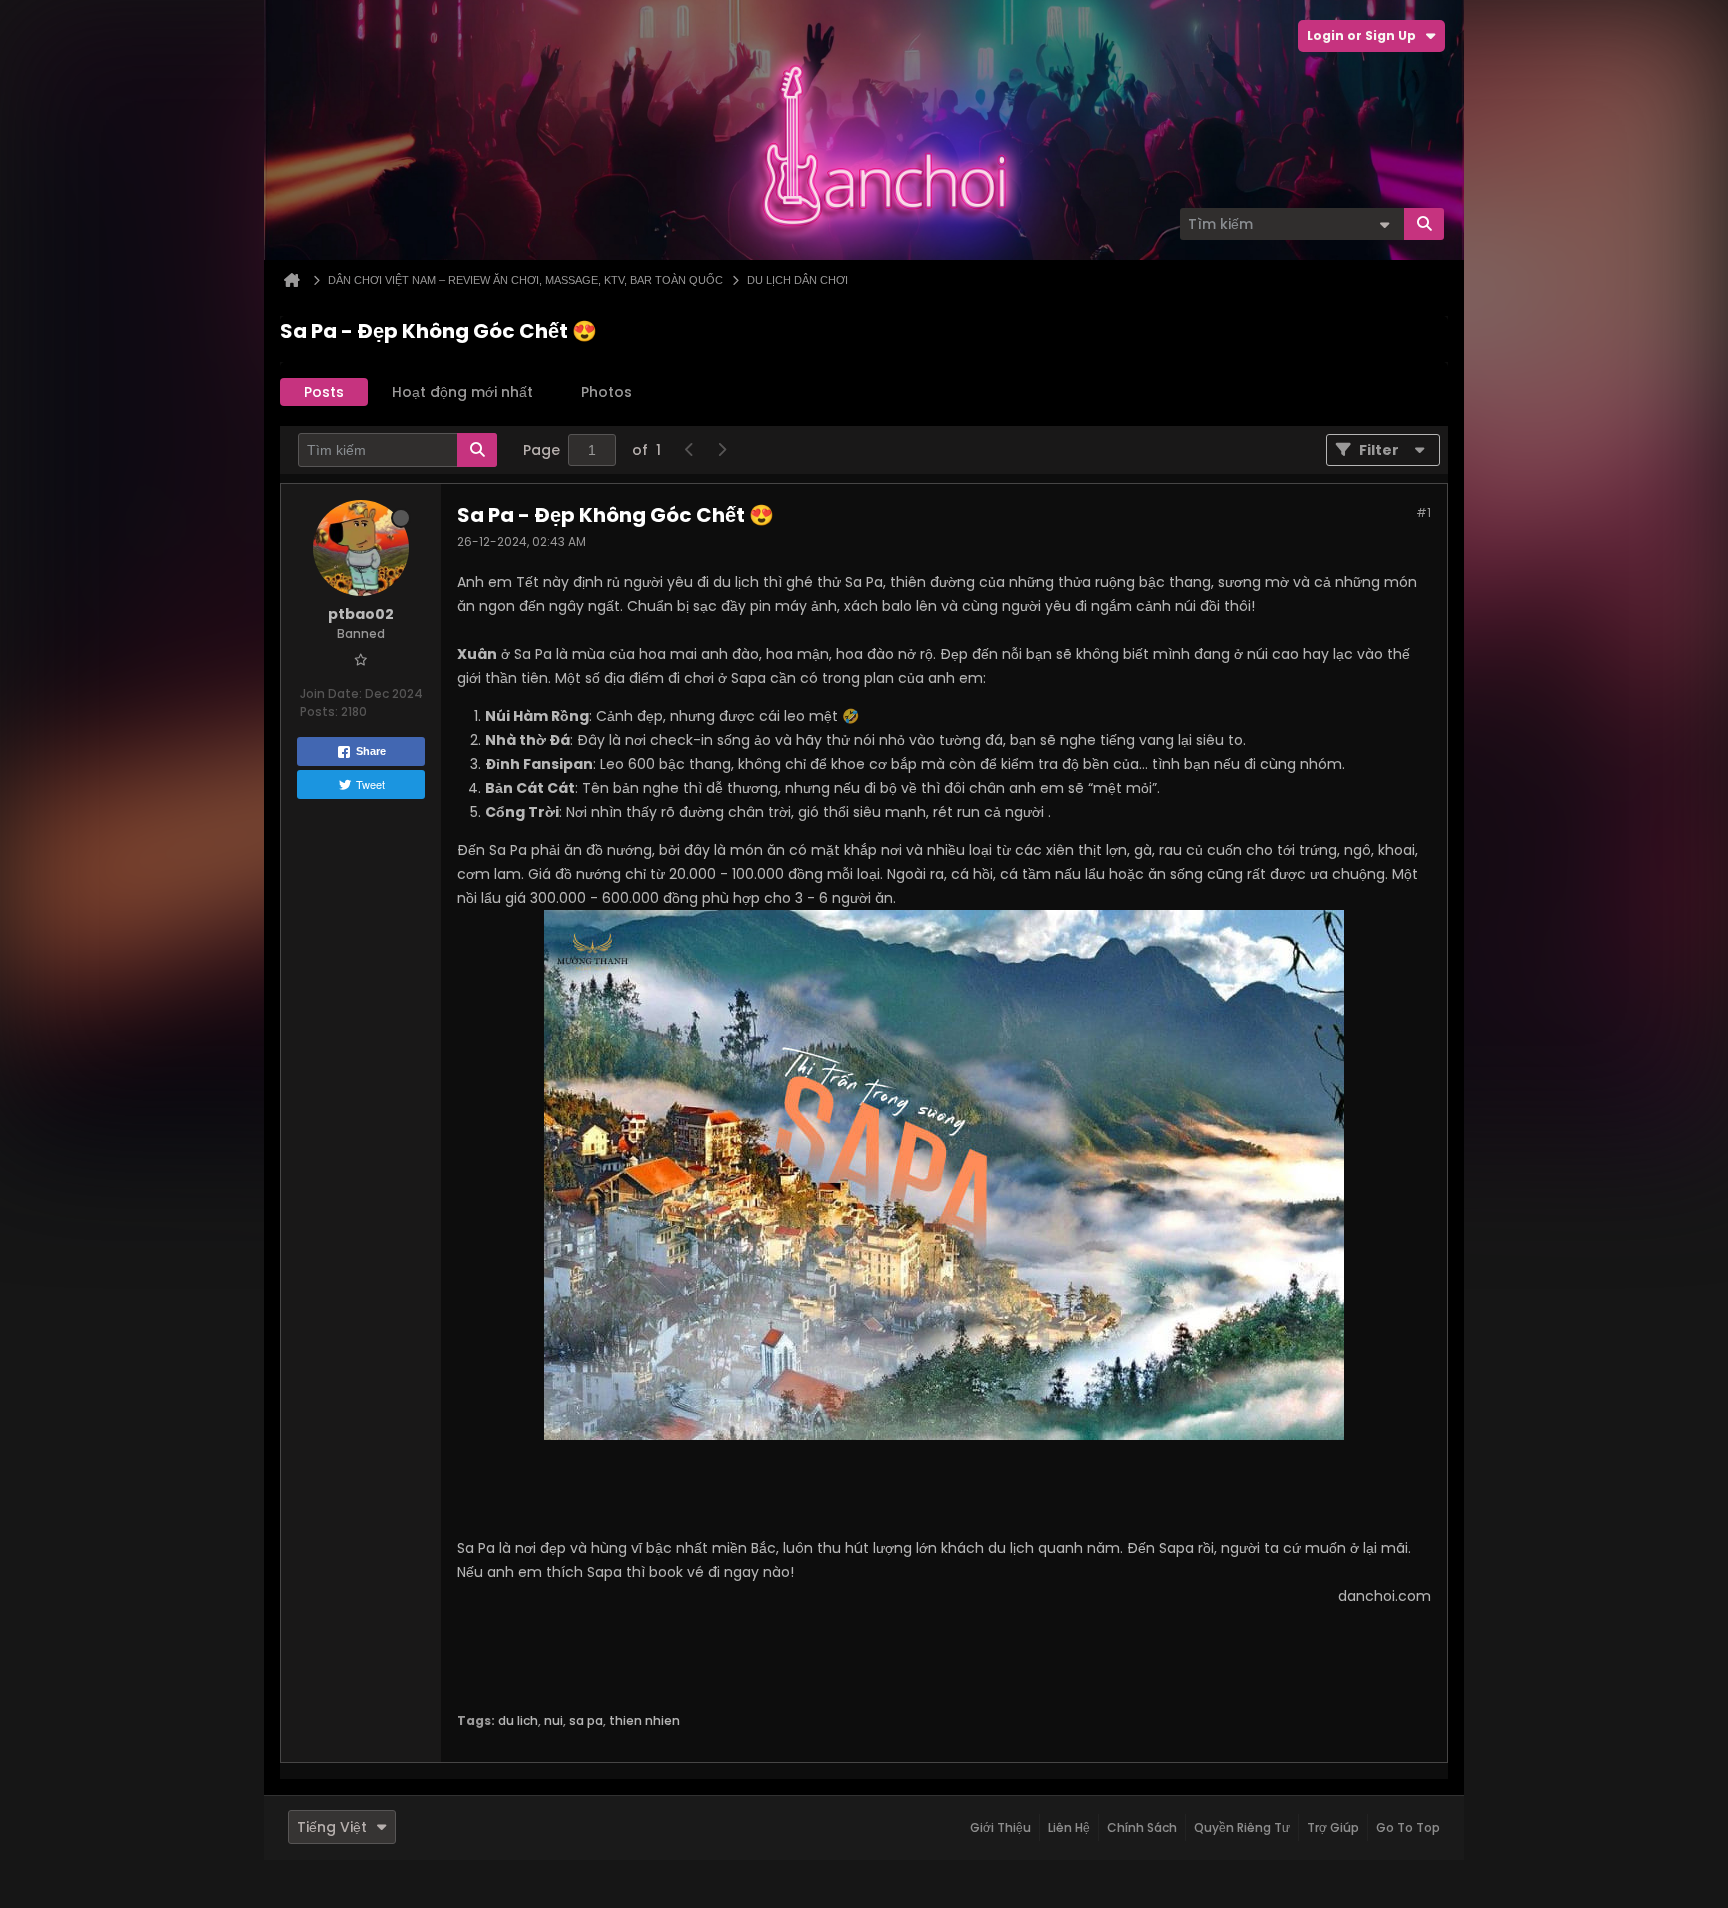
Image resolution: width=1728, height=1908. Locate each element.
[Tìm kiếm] (1424, 224)
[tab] (324, 392)
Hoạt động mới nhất (462, 392)
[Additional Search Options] (1384, 224)
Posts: (319, 711)
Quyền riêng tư (1242, 1827)
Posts (324, 392)
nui (553, 1720)
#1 (1423, 512)
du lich (518, 1720)
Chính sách (1142, 1827)
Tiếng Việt (332, 1827)
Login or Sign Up (1361, 35)
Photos (606, 392)
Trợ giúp (1333, 1827)
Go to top (1408, 1827)
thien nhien (644, 1720)
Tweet (370, 784)
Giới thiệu (1000, 1827)
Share (371, 751)
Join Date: (331, 693)
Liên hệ (1069, 1827)
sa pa (586, 1720)
